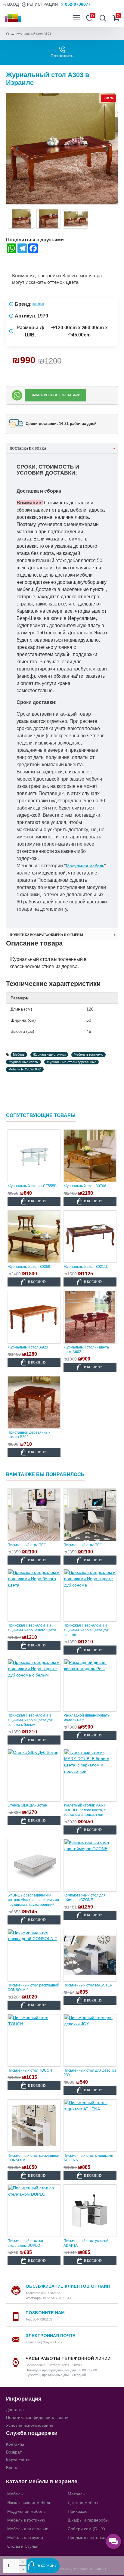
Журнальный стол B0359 (29, 1267)
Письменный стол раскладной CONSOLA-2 (33, 1988)
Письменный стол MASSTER (88, 1985)
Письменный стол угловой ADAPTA (86, 2243)
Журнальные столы (23, 1062)
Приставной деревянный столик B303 (29, 1435)
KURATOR (38, 304)
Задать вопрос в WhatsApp (55, 395)
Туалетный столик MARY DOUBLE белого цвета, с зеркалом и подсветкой (85, 1810)
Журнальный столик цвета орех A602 (86, 1350)
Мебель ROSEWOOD (25, 1069)
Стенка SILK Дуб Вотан (27, 1805)
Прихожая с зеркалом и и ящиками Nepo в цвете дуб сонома (86, 1630)
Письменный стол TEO (27, 1545)
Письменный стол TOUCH (30, 2070)
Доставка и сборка (28, 448)
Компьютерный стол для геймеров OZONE (85, 1898)
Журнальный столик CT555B (32, 1186)
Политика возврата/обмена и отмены (46, 935)
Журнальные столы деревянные (71, 1062)
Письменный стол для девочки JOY (90, 2073)
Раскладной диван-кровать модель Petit (87, 1718)
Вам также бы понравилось (45, 1474)
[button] (17, 149)
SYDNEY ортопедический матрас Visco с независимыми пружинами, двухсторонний (33, 1900)
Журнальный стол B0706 (85, 1186)
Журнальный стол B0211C (86, 1267)
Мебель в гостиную (88, 1054)
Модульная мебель (85, 866)
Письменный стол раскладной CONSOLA (33, 2158)
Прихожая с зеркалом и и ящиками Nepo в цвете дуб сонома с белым (30, 1720)
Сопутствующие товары (41, 1115)
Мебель (19, 1054)
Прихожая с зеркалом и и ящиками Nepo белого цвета (32, 1628)
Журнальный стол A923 (28, 1347)
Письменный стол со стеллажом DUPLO (25, 2243)
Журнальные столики (49, 1054)
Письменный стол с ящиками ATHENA (88, 2158)
